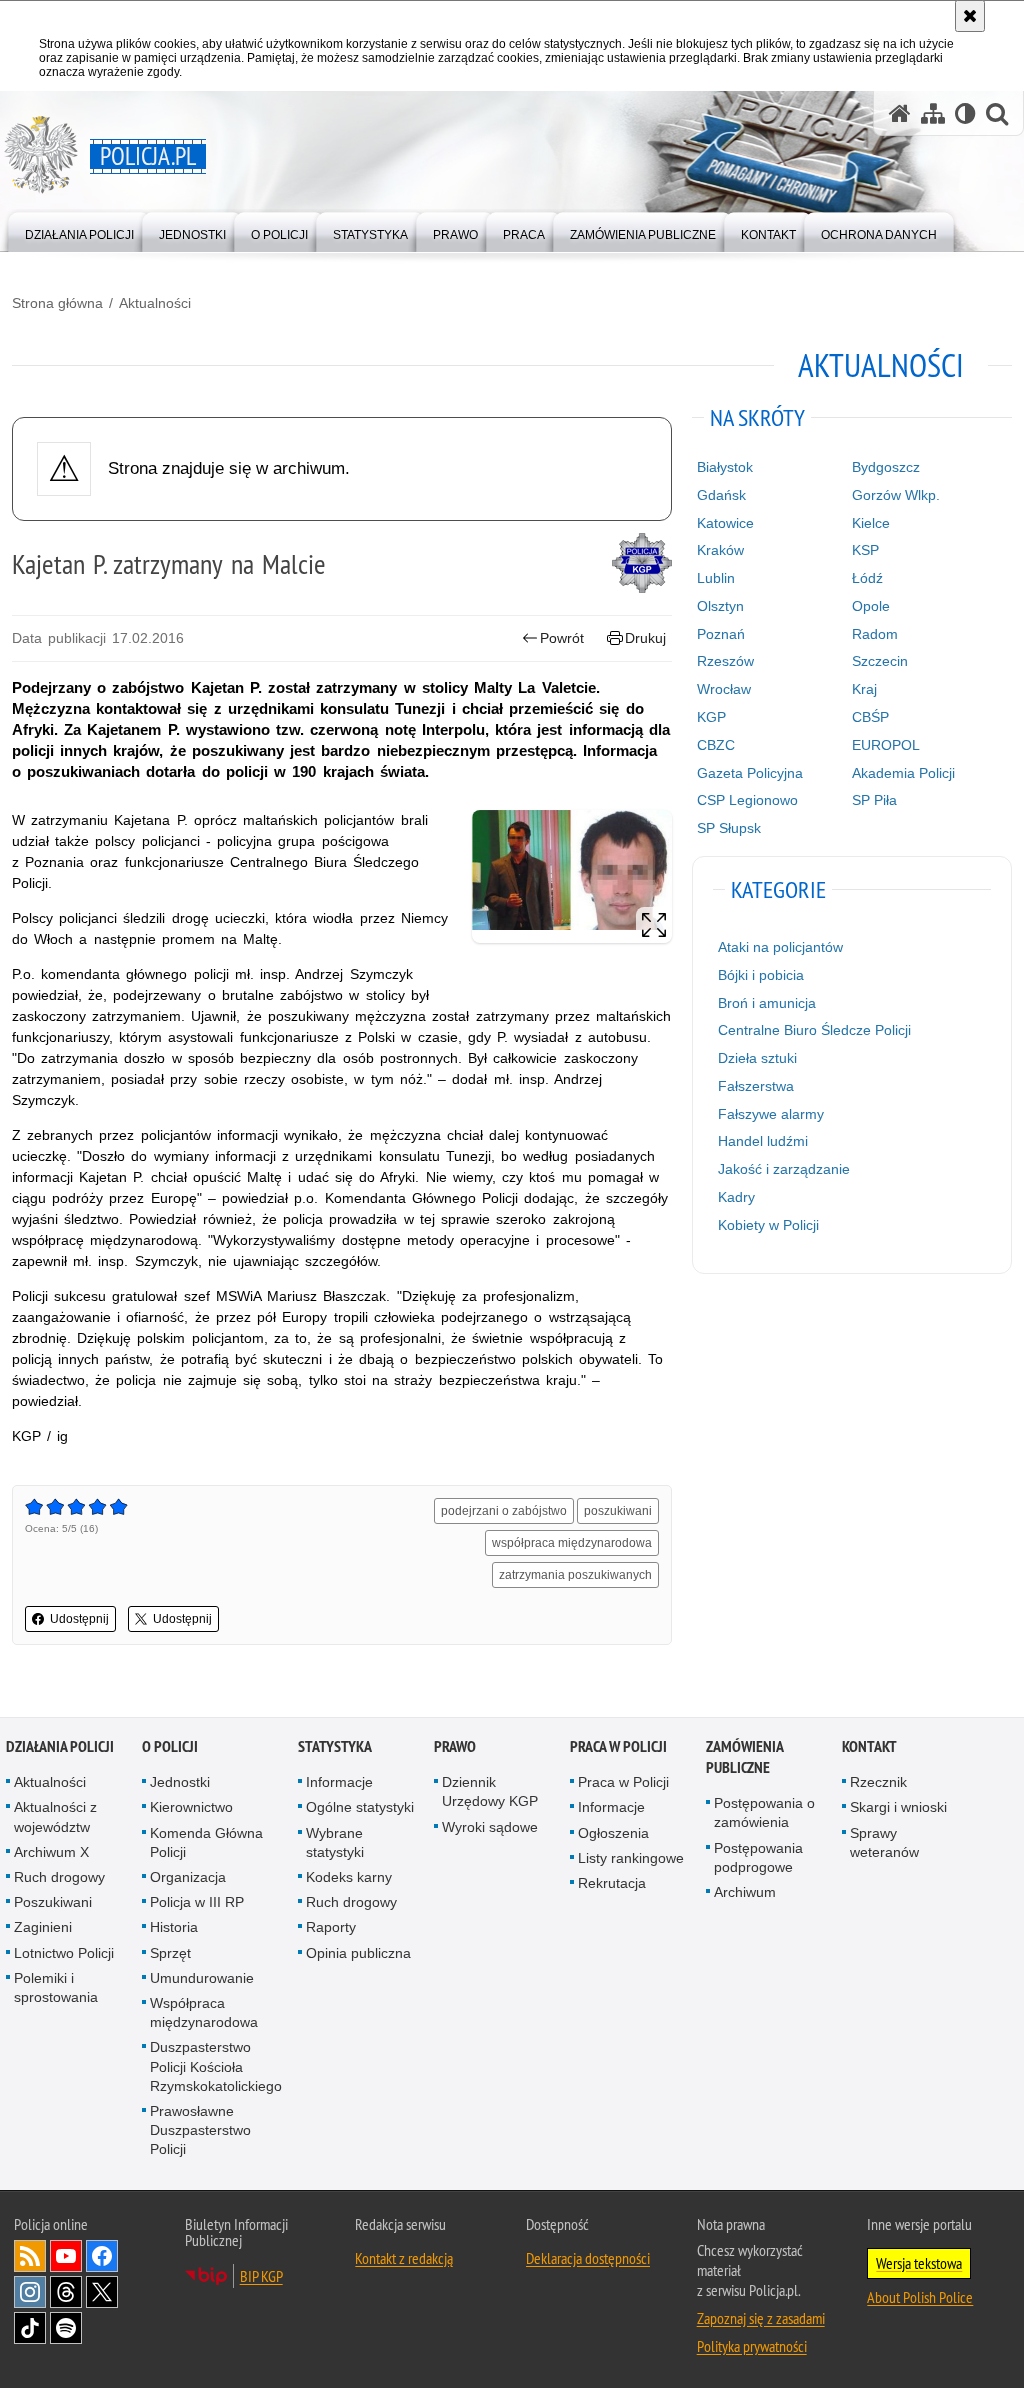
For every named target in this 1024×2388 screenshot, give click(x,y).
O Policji (170, 1746)
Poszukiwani (53, 1902)
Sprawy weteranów (884, 1842)
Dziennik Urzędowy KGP (490, 1791)
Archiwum (745, 1892)
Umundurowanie (202, 1978)
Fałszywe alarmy (771, 1114)
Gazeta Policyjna (750, 773)
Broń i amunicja (767, 1003)
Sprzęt (170, 1953)
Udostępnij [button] (79, 1619)
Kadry (736, 1197)
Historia (174, 1927)
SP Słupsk (729, 828)
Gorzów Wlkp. (896, 495)
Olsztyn (720, 606)
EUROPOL (886, 745)
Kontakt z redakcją (404, 2258)
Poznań (721, 634)
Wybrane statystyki (335, 1842)
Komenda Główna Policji (206, 1842)
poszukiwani (618, 1511)
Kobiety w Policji (768, 1225)
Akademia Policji (903, 773)
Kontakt (869, 1746)
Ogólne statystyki (360, 1807)
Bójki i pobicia (761, 975)
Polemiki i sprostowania (56, 1987)
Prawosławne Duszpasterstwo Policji (200, 2130)
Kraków (720, 550)
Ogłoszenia (613, 1833)
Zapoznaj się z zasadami (761, 2318)
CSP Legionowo (747, 800)
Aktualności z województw (55, 1816)
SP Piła (874, 800)
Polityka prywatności (752, 2346)
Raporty (331, 1927)
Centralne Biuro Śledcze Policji (814, 1030)
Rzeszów (725, 661)
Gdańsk (721, 495)
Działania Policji (60, 1746)
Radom (875, 634)
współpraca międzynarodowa (572, 1543)
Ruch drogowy (59, 1877)
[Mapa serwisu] (933, 113)
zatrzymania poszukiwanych (575, 1575)
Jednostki (180, 1782)
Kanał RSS (30, 2256)
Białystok (725, 467)
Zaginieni (43, 1927)
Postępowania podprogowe (758, 1857)
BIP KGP (261, 2276)
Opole (871, 606)
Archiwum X (51, 1852)
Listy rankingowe (631, 1858)
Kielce (871, 523)
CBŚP (870, 717)
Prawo (455, 1746)
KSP (865, 550)
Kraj (864, 689)
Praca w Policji (618, 1746)
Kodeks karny (349, 1877)
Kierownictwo (191, 1807)
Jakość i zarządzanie (784, 1169)
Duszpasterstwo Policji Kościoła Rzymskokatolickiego (216, 2066)
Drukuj (645, 638)
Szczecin (880, 661)
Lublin (716, 578)
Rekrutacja (612, 1883)
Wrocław (724, 689)
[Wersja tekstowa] (965, 113)
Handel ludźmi (763, 1141)
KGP (711, 717)
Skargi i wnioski (898, 1807)
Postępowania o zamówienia (764, 1812)
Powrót (562, 638)
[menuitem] (79, 230)
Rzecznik (878, 1782)
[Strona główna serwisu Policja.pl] (900, 113)
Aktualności (155, 303)
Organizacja (188, 1877)
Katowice (725, 523)
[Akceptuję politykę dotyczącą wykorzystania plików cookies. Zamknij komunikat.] (970, 16)
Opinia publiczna (358, 1953)
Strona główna (57, 303)
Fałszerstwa (756, 1086)
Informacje (339, 1782)
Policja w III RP (197, 1902)
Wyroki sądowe (490, 1827)
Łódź (867, 578)
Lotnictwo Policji (64, 1953)
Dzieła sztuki (757, 1058)
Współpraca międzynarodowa (204, 2012)
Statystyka (335, 1746)
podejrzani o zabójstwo (504, 1511)
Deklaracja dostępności (588, 2258)
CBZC (716, 745)
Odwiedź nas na (66, 2256)
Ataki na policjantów (780, 947)
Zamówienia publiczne (744, 1757)
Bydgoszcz (886, 467)
